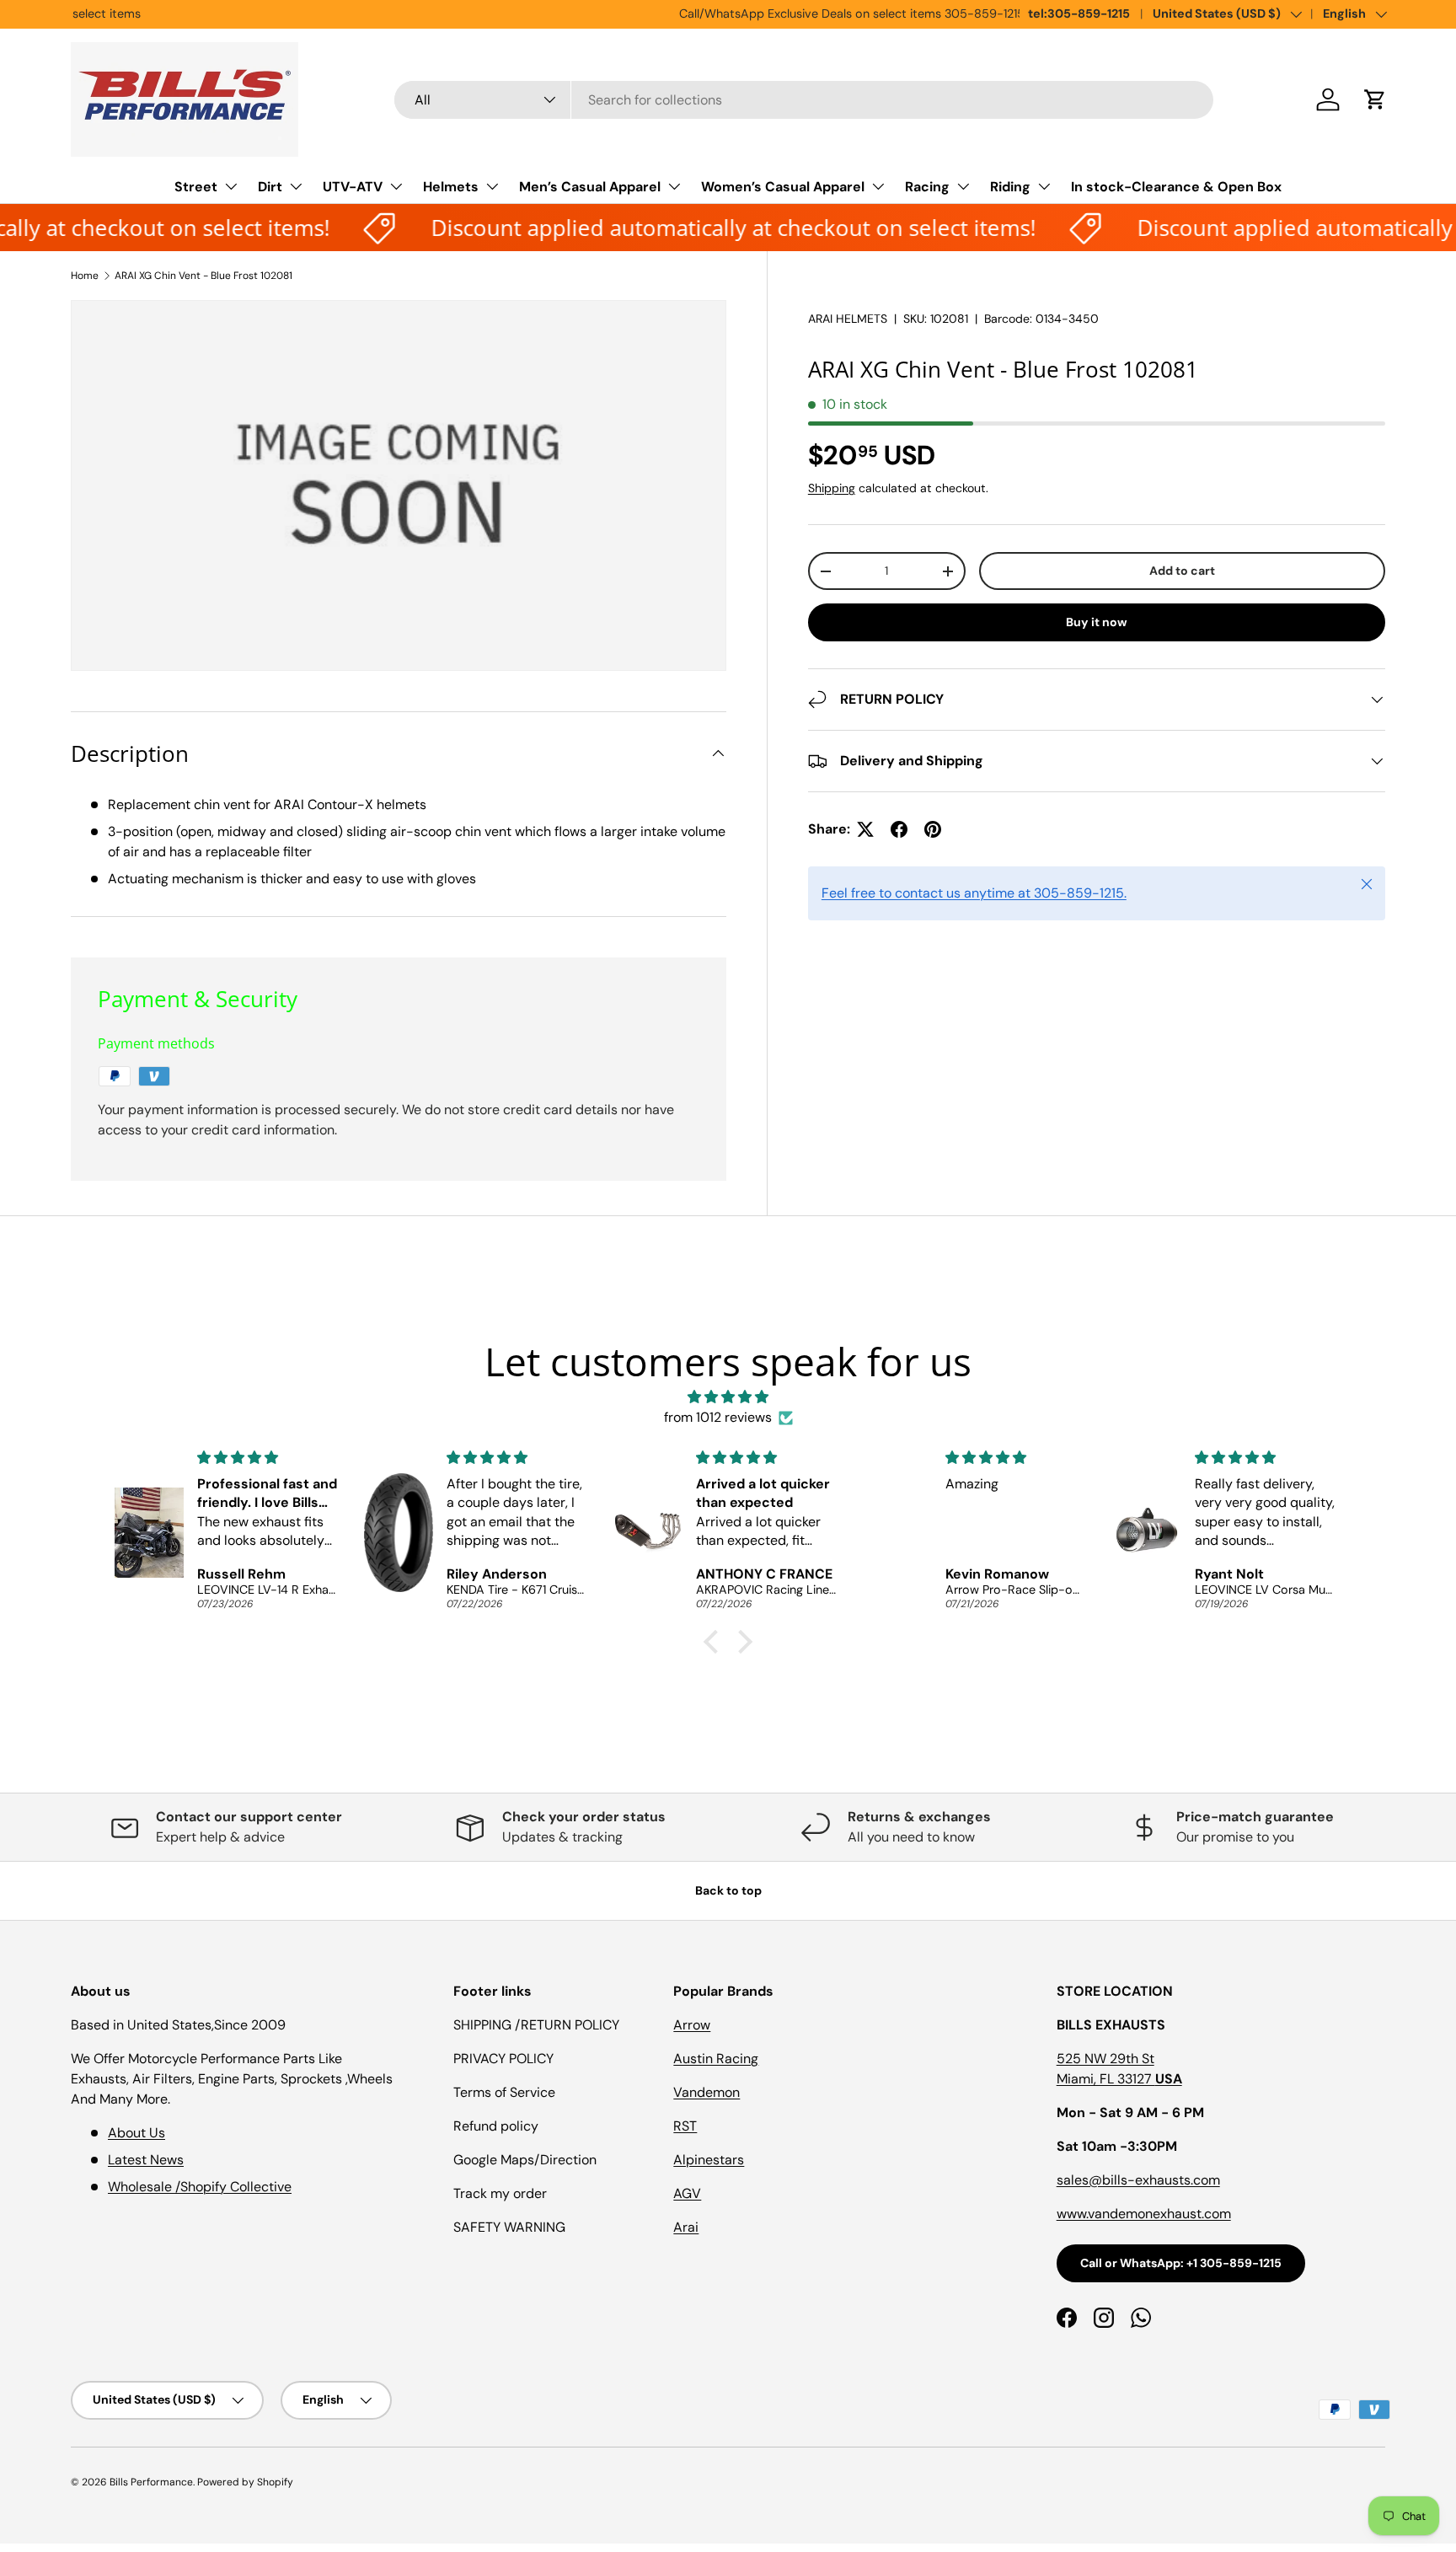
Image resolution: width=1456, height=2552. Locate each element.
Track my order (500, 2193)
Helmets (451, 187)
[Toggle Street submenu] (231, 186)
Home (85, 276)
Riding (1010, 187)
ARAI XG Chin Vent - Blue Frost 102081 (203, 276)
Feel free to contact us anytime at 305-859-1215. (974, 893)
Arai (686, 2227)
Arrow (692, 2025)
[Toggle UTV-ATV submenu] (396, 186)
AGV (687, 2193)
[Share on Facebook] (899, 829)
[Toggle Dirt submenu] (296, 186)
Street (196, 187)
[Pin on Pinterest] (933, 829)
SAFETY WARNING (509, 2227)
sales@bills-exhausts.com (1138, 2180)
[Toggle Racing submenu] (963, 186)
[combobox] (804, 100)
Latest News (146, 2160)
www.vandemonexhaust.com (1144, 2214)
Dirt (270, 187)
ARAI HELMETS (848, 319)
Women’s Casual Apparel (783, 187)
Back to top (728, 1890)
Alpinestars (709, 2160)
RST (685, 2126)
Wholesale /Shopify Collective (200, 2187)
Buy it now (1097, 622)
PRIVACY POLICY (503, 2059)
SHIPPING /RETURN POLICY (536, 2025)
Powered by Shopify (245, 2482)
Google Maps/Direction (525, 2160)
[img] (728, 1397)
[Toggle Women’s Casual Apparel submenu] (878, 186)
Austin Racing (716, 2059)
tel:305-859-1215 (1079, 13)
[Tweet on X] (865, 829)
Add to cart (1182, 571)
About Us (136, 2133)
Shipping (832, 488)
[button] (1375, 99)
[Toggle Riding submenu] (1044, 186)
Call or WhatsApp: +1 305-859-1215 (1181, 2263)
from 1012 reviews (718, 1417)
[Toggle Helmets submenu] (492, 186)
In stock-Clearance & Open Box (1176, 187)
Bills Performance (151, 2482)
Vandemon (707, 2092)
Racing (927, 187)
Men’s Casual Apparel (590, 187)
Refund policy (496, 2126)
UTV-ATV (353, 187)
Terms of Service (504, 2092)
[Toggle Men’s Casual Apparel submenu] (674, 186)
